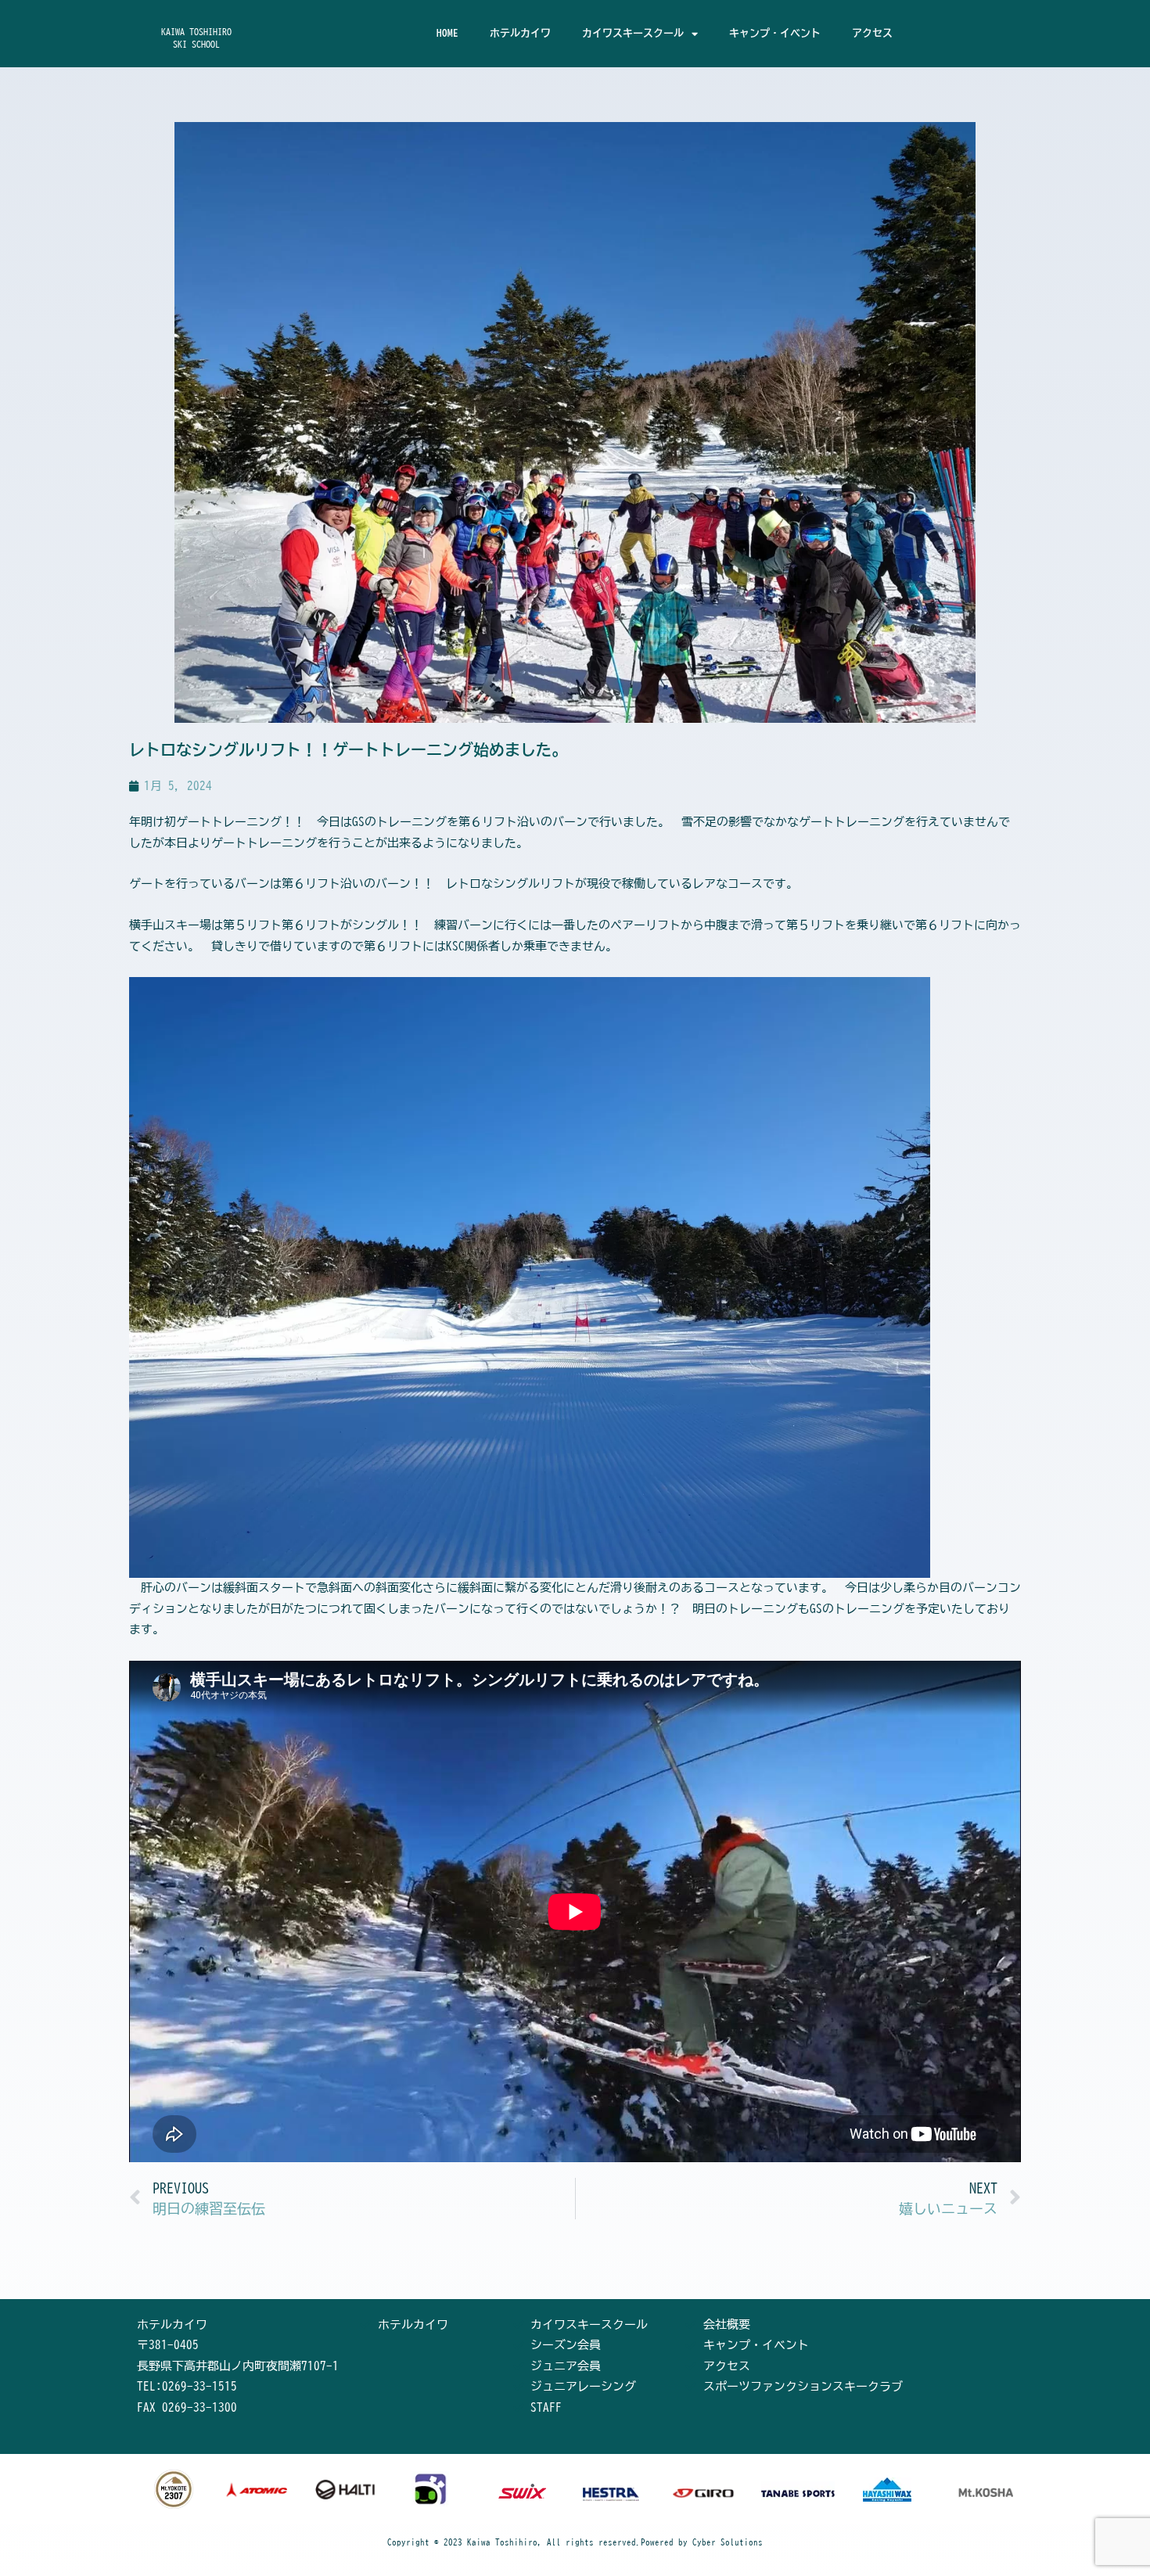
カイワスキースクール (633, 33)
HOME (447, 33)
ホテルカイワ (520, 33)
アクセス (872, 33)
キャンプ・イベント (775, 33)
